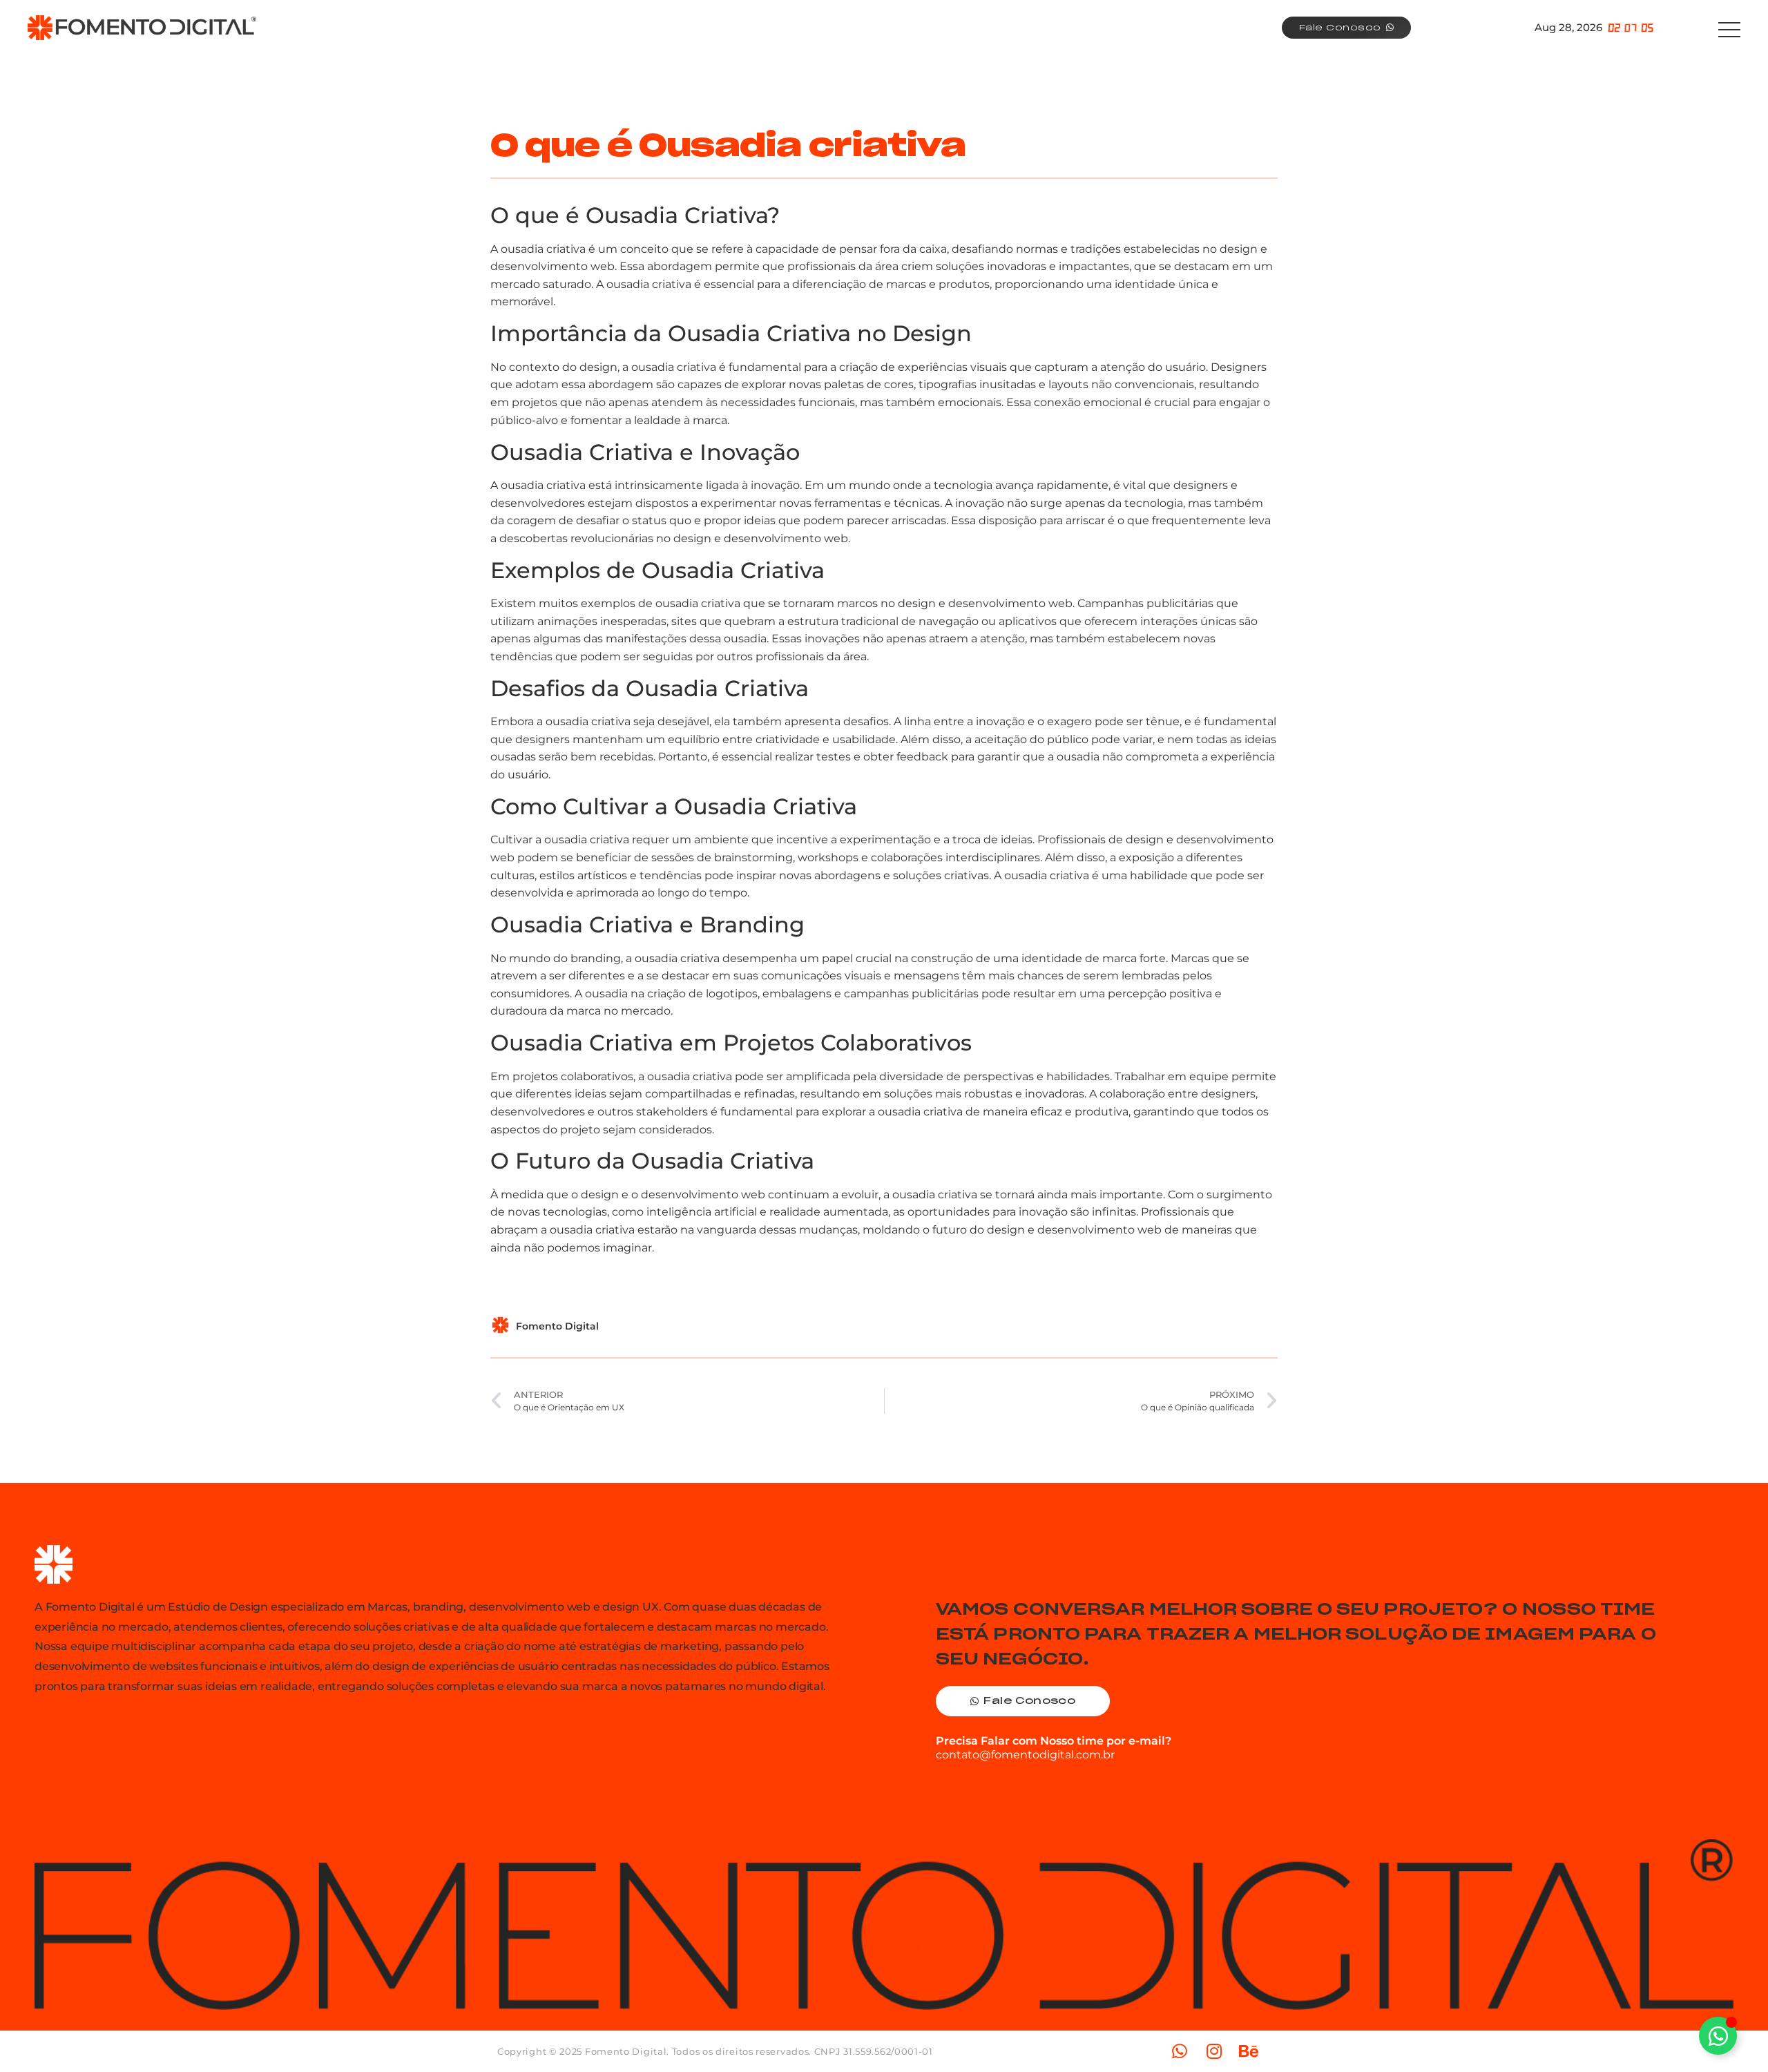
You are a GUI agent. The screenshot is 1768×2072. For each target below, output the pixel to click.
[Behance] (1249, 2051)
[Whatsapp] (1180, 2051)
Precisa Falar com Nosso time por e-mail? (1054, 1741)
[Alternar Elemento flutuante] (1718, 2036)
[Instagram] (1214, 2051)
